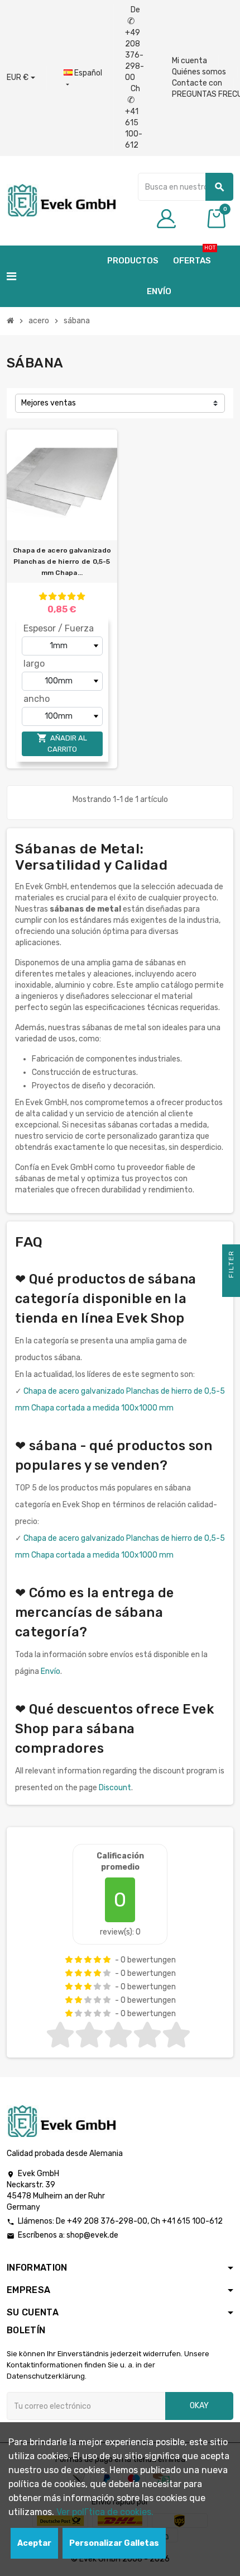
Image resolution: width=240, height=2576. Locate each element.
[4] (71, 596)
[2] (52, 596)
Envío (51, 1671)
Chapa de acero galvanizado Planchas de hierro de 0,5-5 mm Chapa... (62, 562)
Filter (231, 1265)
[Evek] (61, 200)
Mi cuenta (189, 61)
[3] (62, 596)
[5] (81, 596)
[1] (43, 596)
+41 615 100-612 (192, 2221)
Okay (199, 2406)
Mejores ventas (49, 403)
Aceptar (34, 2543)
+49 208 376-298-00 (107, 2221)
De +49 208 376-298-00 (135, 44)
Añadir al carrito (62, 743)
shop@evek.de (92, 2235)
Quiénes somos (199, 72)
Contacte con (197, 83)
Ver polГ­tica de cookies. (105, 2512)
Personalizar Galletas (114, 2543)
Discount (115, 1788)
